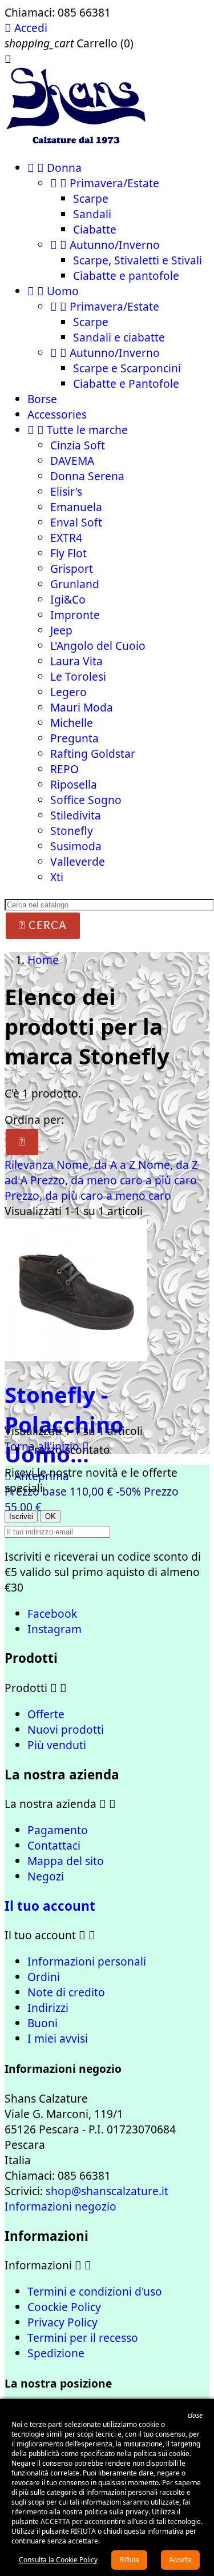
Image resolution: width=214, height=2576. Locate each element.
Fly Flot (68, 553)
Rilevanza (31, 1165)
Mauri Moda (82, 707)
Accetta (180, 2560)
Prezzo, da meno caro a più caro (114, 1180)
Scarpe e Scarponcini (127, 368)
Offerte (46, 1714)
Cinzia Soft (78, 445)
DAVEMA (72, 461)
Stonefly (72, 831)
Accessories (57, 414)
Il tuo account (50, 1906)
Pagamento (58, 1830)
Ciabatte (95, 229)
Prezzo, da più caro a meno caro (88, 1195)
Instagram (54, 1629)
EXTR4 (66, 538)
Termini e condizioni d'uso (95, 2291)
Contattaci (54, 1845)
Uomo (53, 291)
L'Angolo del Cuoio (98, 646)
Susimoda (76, 846)
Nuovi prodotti (66, 1729)
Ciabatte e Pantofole (126, 383)
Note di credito (66, 1992)
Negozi (46, 1876)
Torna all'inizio (47, 1446)
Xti (57, 877)
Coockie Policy (64, 2307)
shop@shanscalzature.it (107, 2191)
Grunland (75, 584)
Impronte (75, 615)
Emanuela (76, 507)
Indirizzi (48, 2008)
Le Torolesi (78, 676)
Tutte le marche (78, 430)
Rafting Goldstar (93, 753)
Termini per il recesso (83, 2338)
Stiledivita (76, 815)
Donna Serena (87, 476)
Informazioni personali (87, 1961)
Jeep (61, 630)
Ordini (44, 1977)
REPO (64, 769)
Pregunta (74, 738)
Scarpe (91, 198)
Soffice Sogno (86, 800)
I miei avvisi (58, 2038)
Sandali (92, 214)
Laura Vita (76, 661)
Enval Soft (76, 522)
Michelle (72, 723)
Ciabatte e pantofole (126, 276)
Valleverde (78, 861)
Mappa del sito (66, 1861)
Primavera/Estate (105, 183)
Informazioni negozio (60, 2206)
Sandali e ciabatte (119, 337)
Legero (68, 692)
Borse (42, 399)
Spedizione (56, 2353)
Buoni (43, 2023)
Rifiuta (129, 2560)
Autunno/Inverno (105, 245)
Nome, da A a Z (97, 1165)
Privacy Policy (62, 2322)
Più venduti (57, 1745)
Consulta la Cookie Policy (58, 2560)
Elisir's (66, 491)
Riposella (74, 784)
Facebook (52, 1613)
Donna (54, 168)
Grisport (72, 568)
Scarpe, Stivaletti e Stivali (138, 260)
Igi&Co (68, 599)
